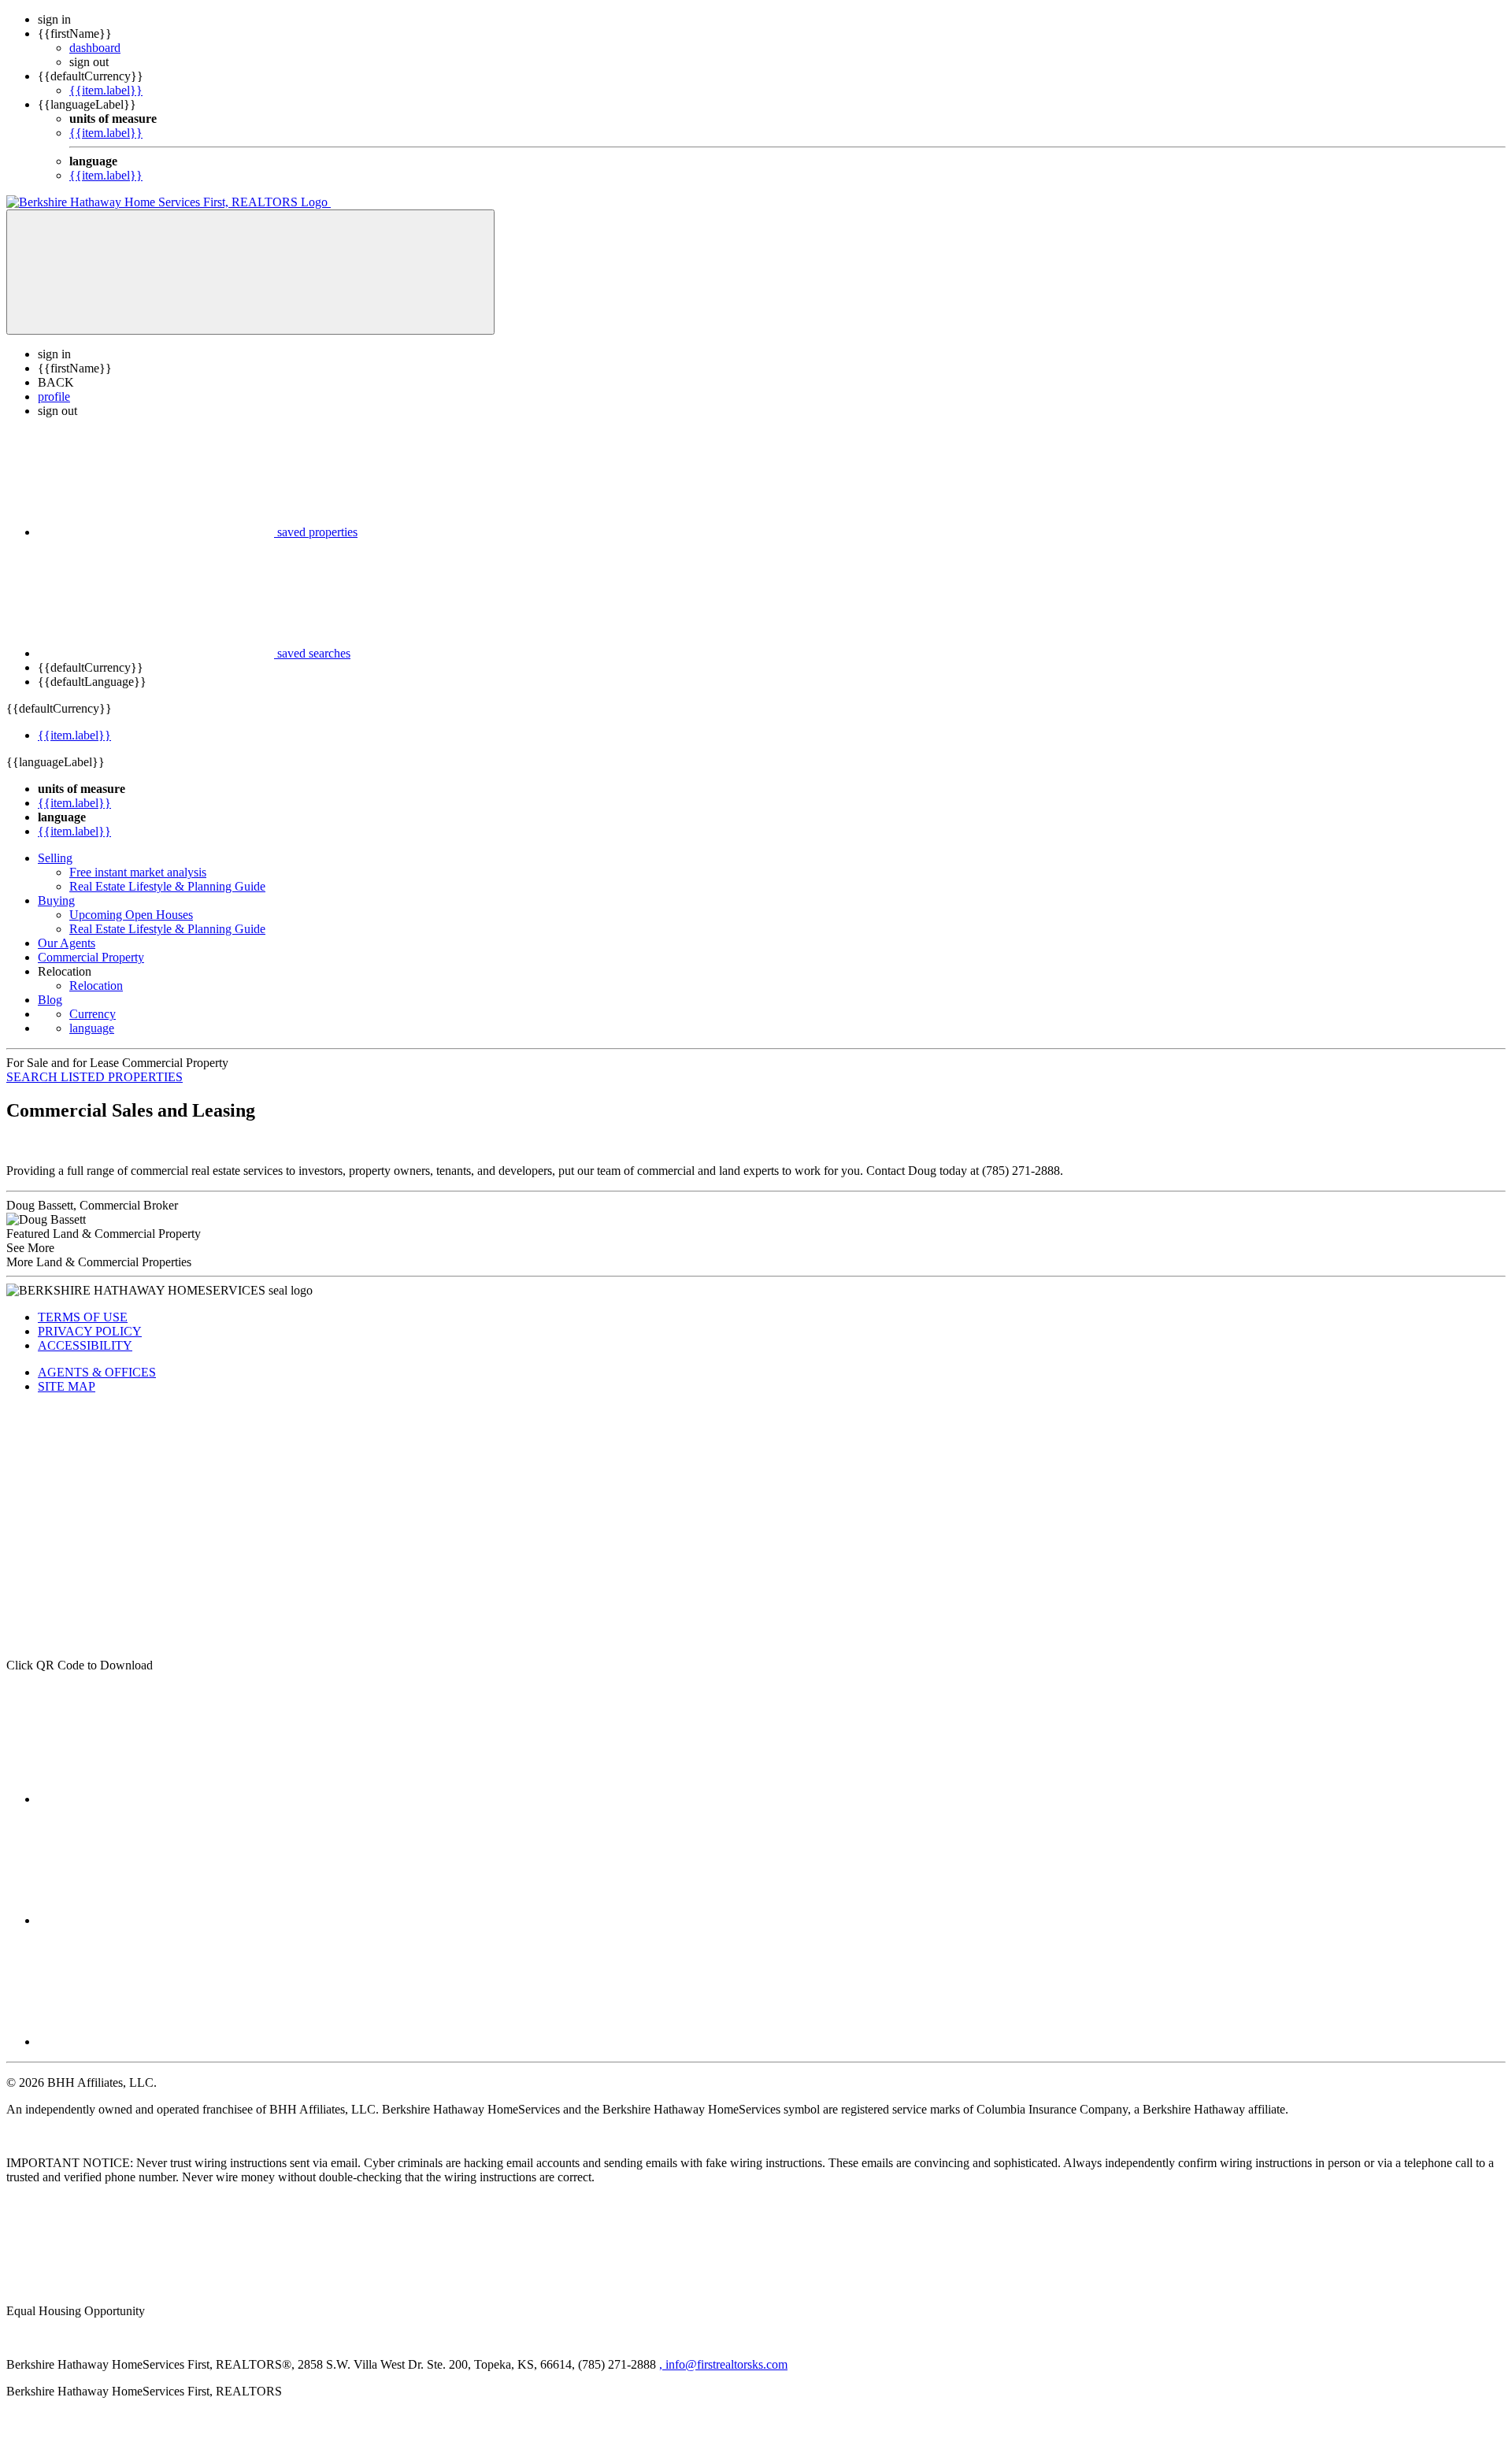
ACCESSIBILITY (85, 1345)
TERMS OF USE (83, 1317)
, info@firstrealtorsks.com (723, 2364)
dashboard (95, 48)
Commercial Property (91, 957)
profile (54, 396)
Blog (50, 1000)
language (92, 1028)
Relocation (96, 986)
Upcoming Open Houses (131, 915)
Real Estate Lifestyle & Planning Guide (167, 886)
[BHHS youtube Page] (156, 2042)
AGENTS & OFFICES (97, 1372)
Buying (56, 900)
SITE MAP (67, 1386)
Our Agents (67, 943)
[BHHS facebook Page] (156, 1799)
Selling (55, 858)
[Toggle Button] (250, 272)
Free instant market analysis (138, 872)
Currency (93, 1014)
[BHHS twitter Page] (156, 1920)
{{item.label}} (106, 90)
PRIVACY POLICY (90, 1331)
